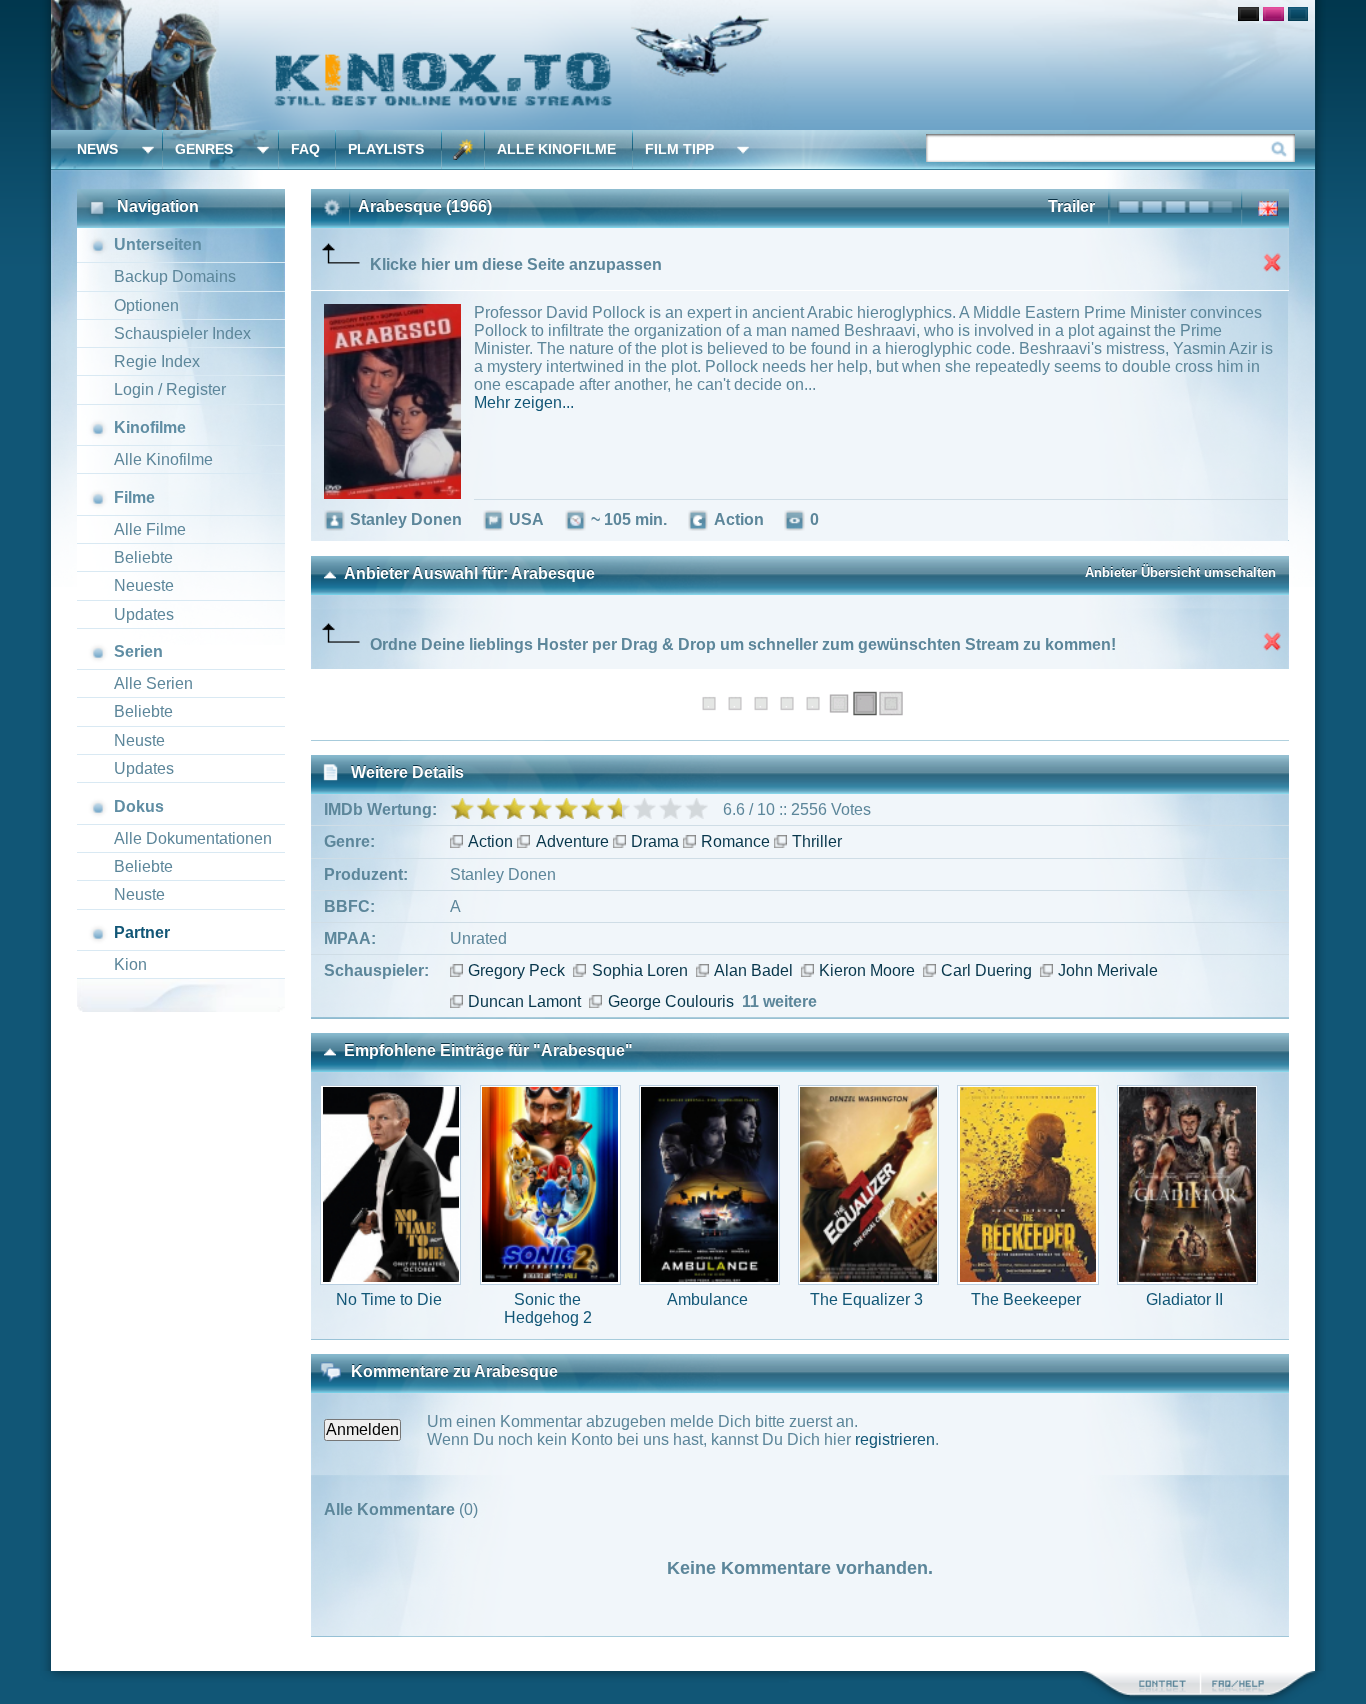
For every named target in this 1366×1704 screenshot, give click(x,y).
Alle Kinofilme (556, 149)
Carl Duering (986, 970)
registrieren (895, 1439)
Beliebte (143, 557)
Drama (655, 841)
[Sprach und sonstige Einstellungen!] (463, 149)
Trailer (1071, 206)
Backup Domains (175, 276)
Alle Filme (150, 529)
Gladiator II (1184, 1299)
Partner (142, 932)
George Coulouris (670, 1001)
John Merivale (1108, 970)
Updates (144, 614)
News (97, 149)
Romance (735, 841)
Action (490, 841)
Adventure (572, 841)
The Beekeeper (1026, 1299)
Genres (204, 149)
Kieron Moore (867, 970)
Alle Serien (153, 683)
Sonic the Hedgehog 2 (548, 1308)
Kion (130, 964)
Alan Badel (753, 970)
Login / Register (170, 389)
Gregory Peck (516, 970)
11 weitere (779, 1001)
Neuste (139, 740)
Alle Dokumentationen (193, 838)
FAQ (305, 149)
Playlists (386, 149)
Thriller (817, 841)
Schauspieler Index (182, 333)
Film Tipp (679, 149)
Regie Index (157, 361)
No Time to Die (389, 1299)
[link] (683, 65)
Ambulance (707, 1299)
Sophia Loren (639, 970)
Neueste (144, 585)
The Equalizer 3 (866, 1299)
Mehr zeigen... (524, 402)
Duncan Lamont (524, 1001)
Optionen (146, 305)
